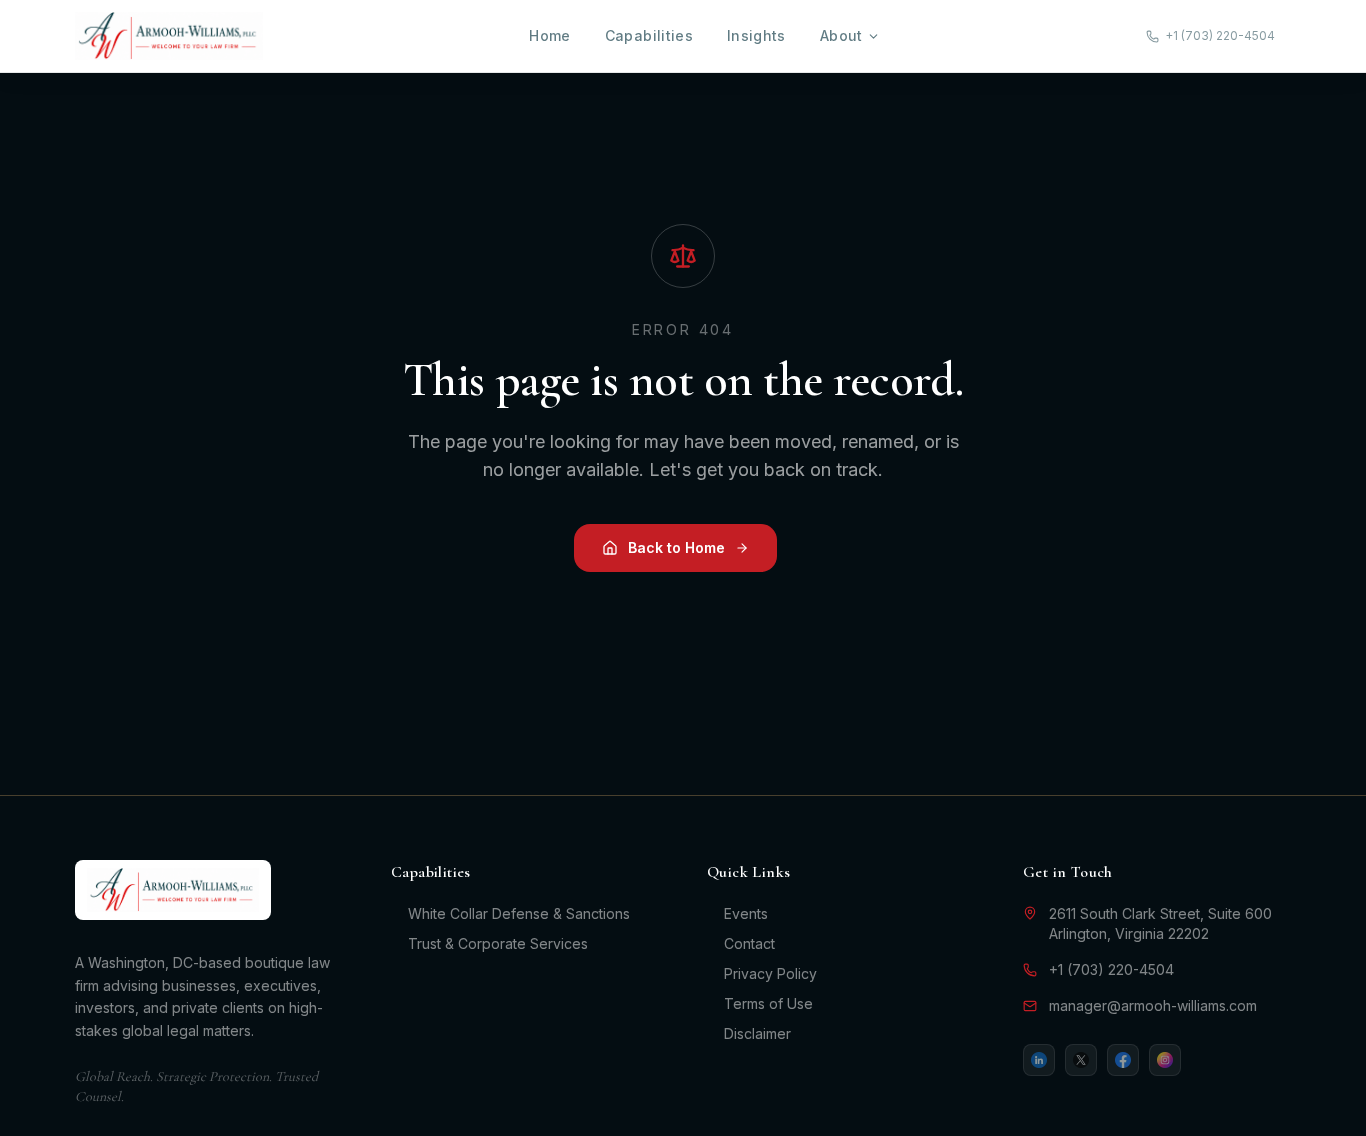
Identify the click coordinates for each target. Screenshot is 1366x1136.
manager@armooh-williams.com (1153, 1005)
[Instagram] (1165, 1060)
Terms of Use (768, 1003)
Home (549, 35)
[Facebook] (1123, 1060)
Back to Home (676, 547)
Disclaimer (757, 1033)
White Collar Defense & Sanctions (519, 913)
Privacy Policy (770, 973)
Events (746, 913)
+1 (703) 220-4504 (1111, 969)
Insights (756, 35)
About (841, 35)
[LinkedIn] (1039, 1060)
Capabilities (649, 35)
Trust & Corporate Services (498, 943)
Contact (749, 943)
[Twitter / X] (1081, 1060)
